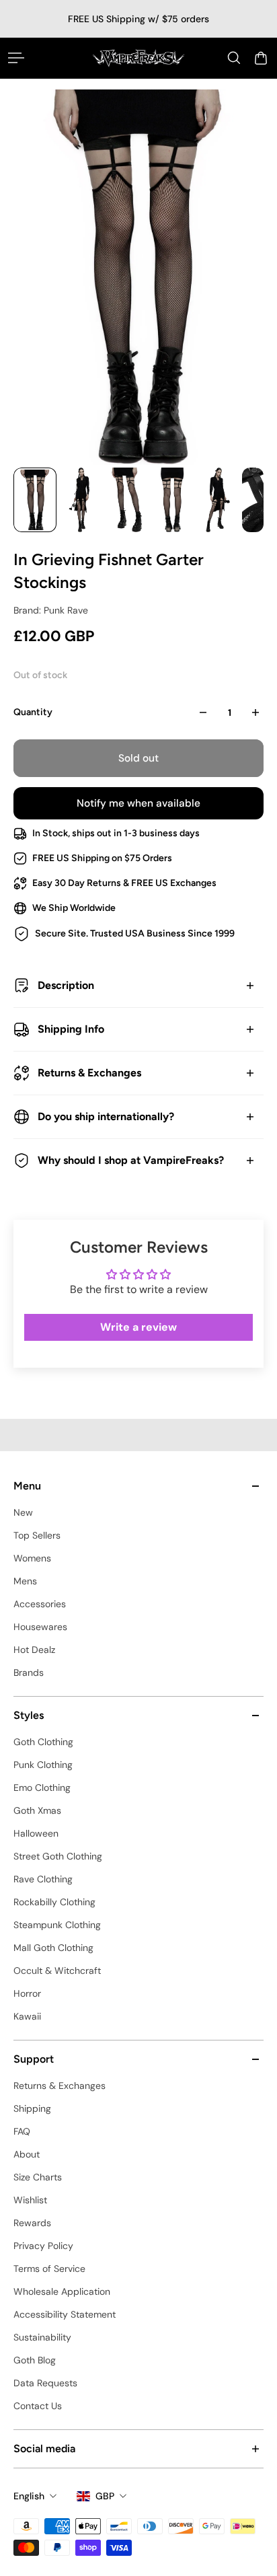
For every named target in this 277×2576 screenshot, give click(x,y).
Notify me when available (138, 803)
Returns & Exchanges (89, 1073)
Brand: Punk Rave (51, 610)
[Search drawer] (234, 58)
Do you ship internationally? (106, 1116)
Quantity (33, 712)
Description (66, 985)
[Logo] (138, 58)
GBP (105, 2496)
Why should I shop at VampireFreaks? (131, 1160)
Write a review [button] (138, 1327)
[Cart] (261, 58)
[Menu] (16, 58)
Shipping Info (71, 1029)
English (29, 2496)
